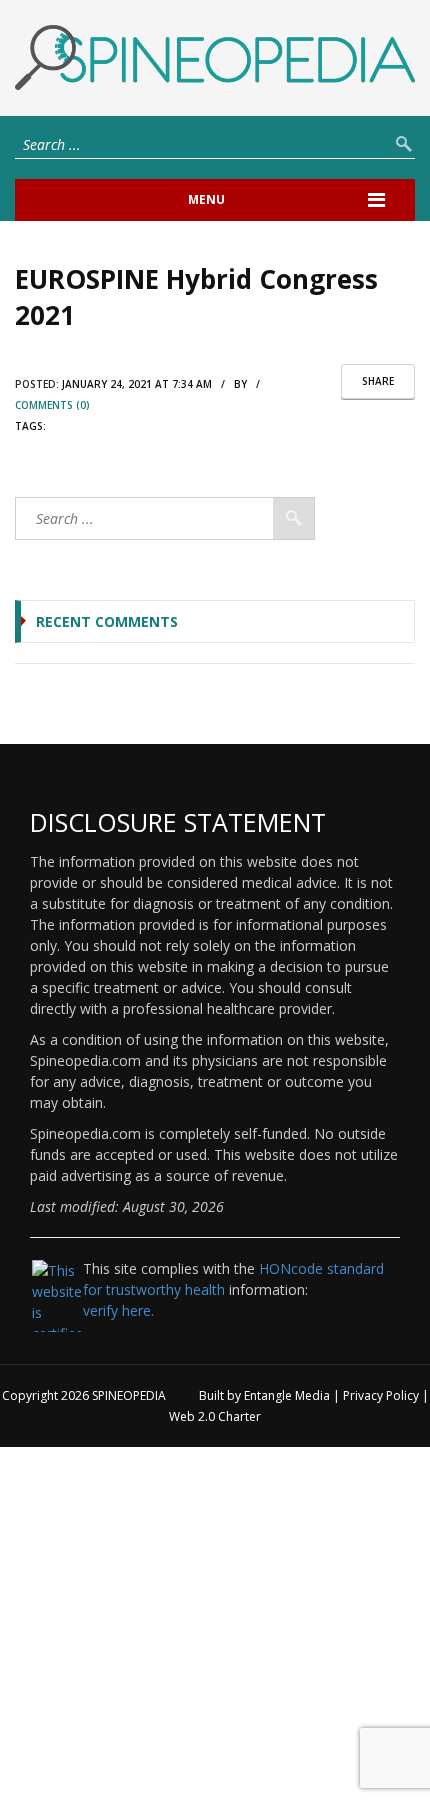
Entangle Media (287, 1395)
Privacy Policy (381, 1395)
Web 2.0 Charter (215, 1416)
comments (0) (52, 405)
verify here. (118, 1310)
